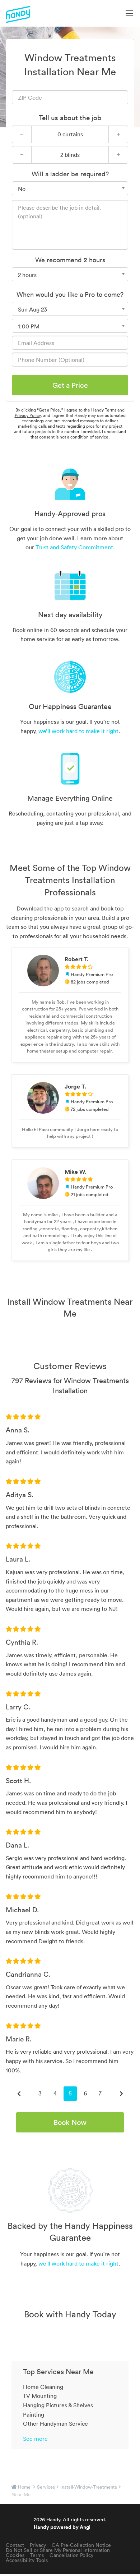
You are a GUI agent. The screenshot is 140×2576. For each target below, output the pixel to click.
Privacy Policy (28, 415)
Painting (34, 2414)
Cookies (15, 2555)
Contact (15, 2545)
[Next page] (121, 2094)
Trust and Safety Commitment (74, 547)
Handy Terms (104, 410)
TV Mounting (40, 2396)
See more (35, 2439)
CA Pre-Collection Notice (81, 2545)
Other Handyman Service (55, 2423)
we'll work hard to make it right (78, 2263)
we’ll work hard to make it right (78, 731)
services (46, 2487)
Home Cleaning (43, 2387)
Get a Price (70, 385)
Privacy (38, 2545)
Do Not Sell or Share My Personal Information (58, 2550)
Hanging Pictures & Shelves (58, 2405)
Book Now (70, 2122)
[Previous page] (19, 2094)
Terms (37, 2555)
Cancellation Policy (71, 2555)
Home (24, 2487)
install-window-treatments (89, 2487)
